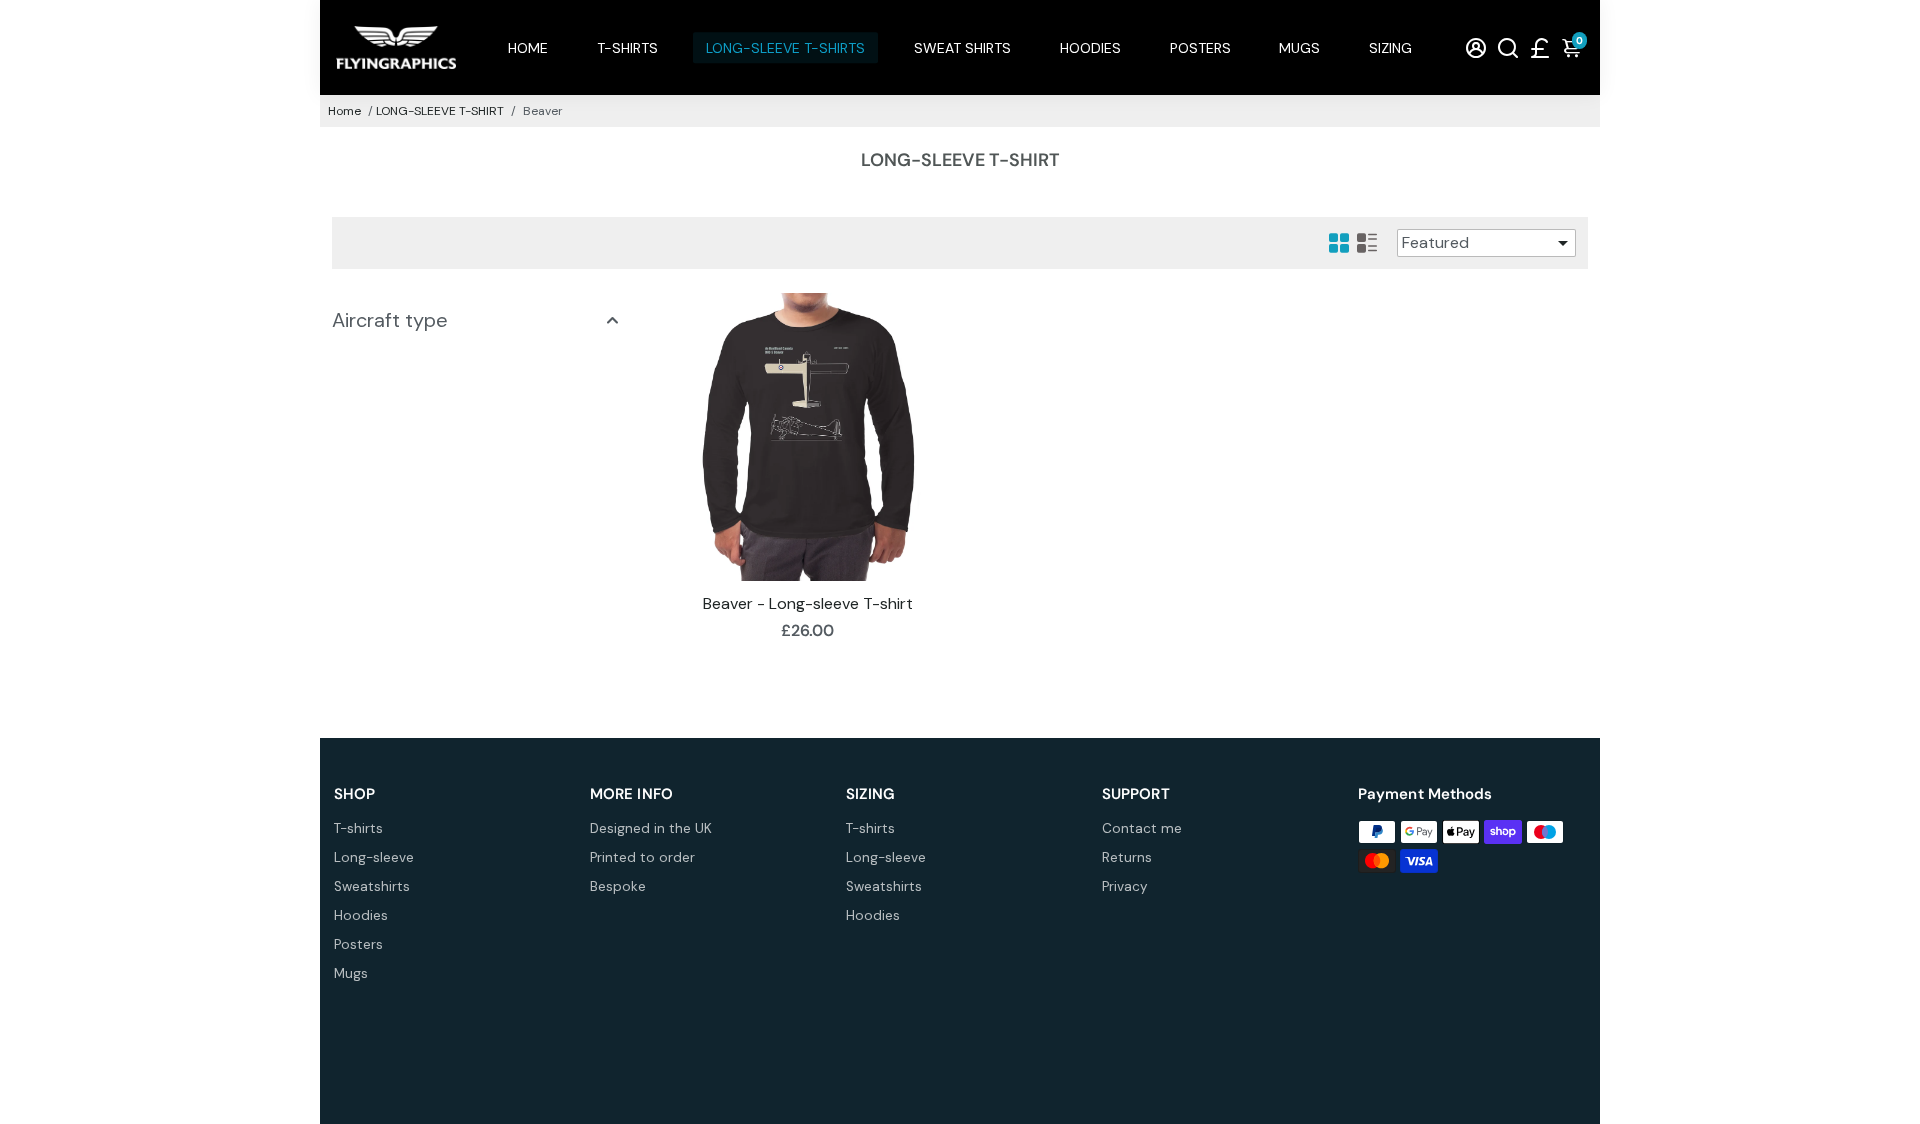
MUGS (1299, 48)
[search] (1508, 47)
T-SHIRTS (627, 48)
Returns (1127, 857)
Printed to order (642, 857)
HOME (528, 48)
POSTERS (1200, 48)
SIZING (1390, 48)
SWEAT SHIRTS (962, 48)
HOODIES (1090, 48)
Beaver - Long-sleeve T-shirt (808, 603)
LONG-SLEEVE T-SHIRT (440, 111)
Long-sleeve (374, 857)
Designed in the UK (651, 828)
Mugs (351, 973)
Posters (358, 944)
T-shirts (358, 828)
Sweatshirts (372, 886)
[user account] (1476, 47)
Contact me (1142, 828)
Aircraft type (390, 320)
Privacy (1125, 886)
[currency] (1540, 47)
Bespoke (618, 886)
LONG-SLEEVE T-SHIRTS (785, 48)
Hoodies (361, 915)
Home (344, 111)
